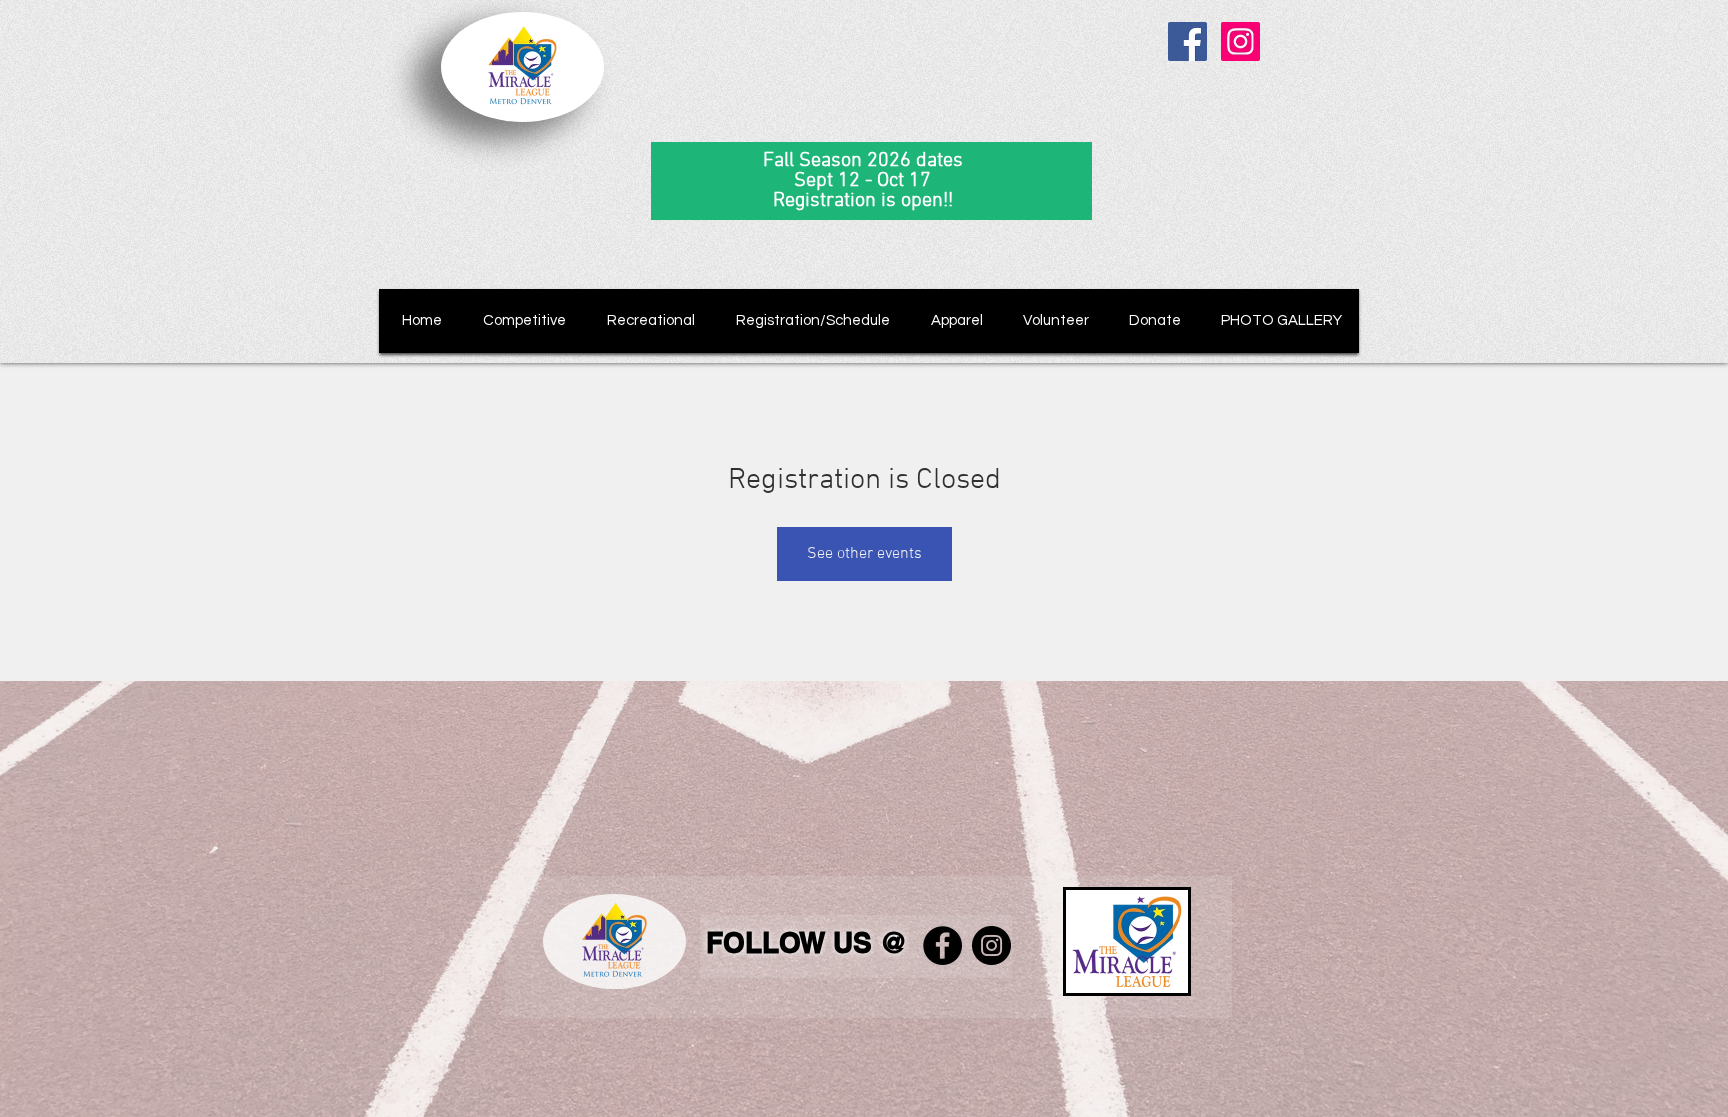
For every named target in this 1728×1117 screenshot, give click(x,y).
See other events (864, 554)
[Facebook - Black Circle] (942, 945)
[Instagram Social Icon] (1240, 41)
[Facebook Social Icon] (1187, 41)
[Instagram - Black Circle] (991, 945)
